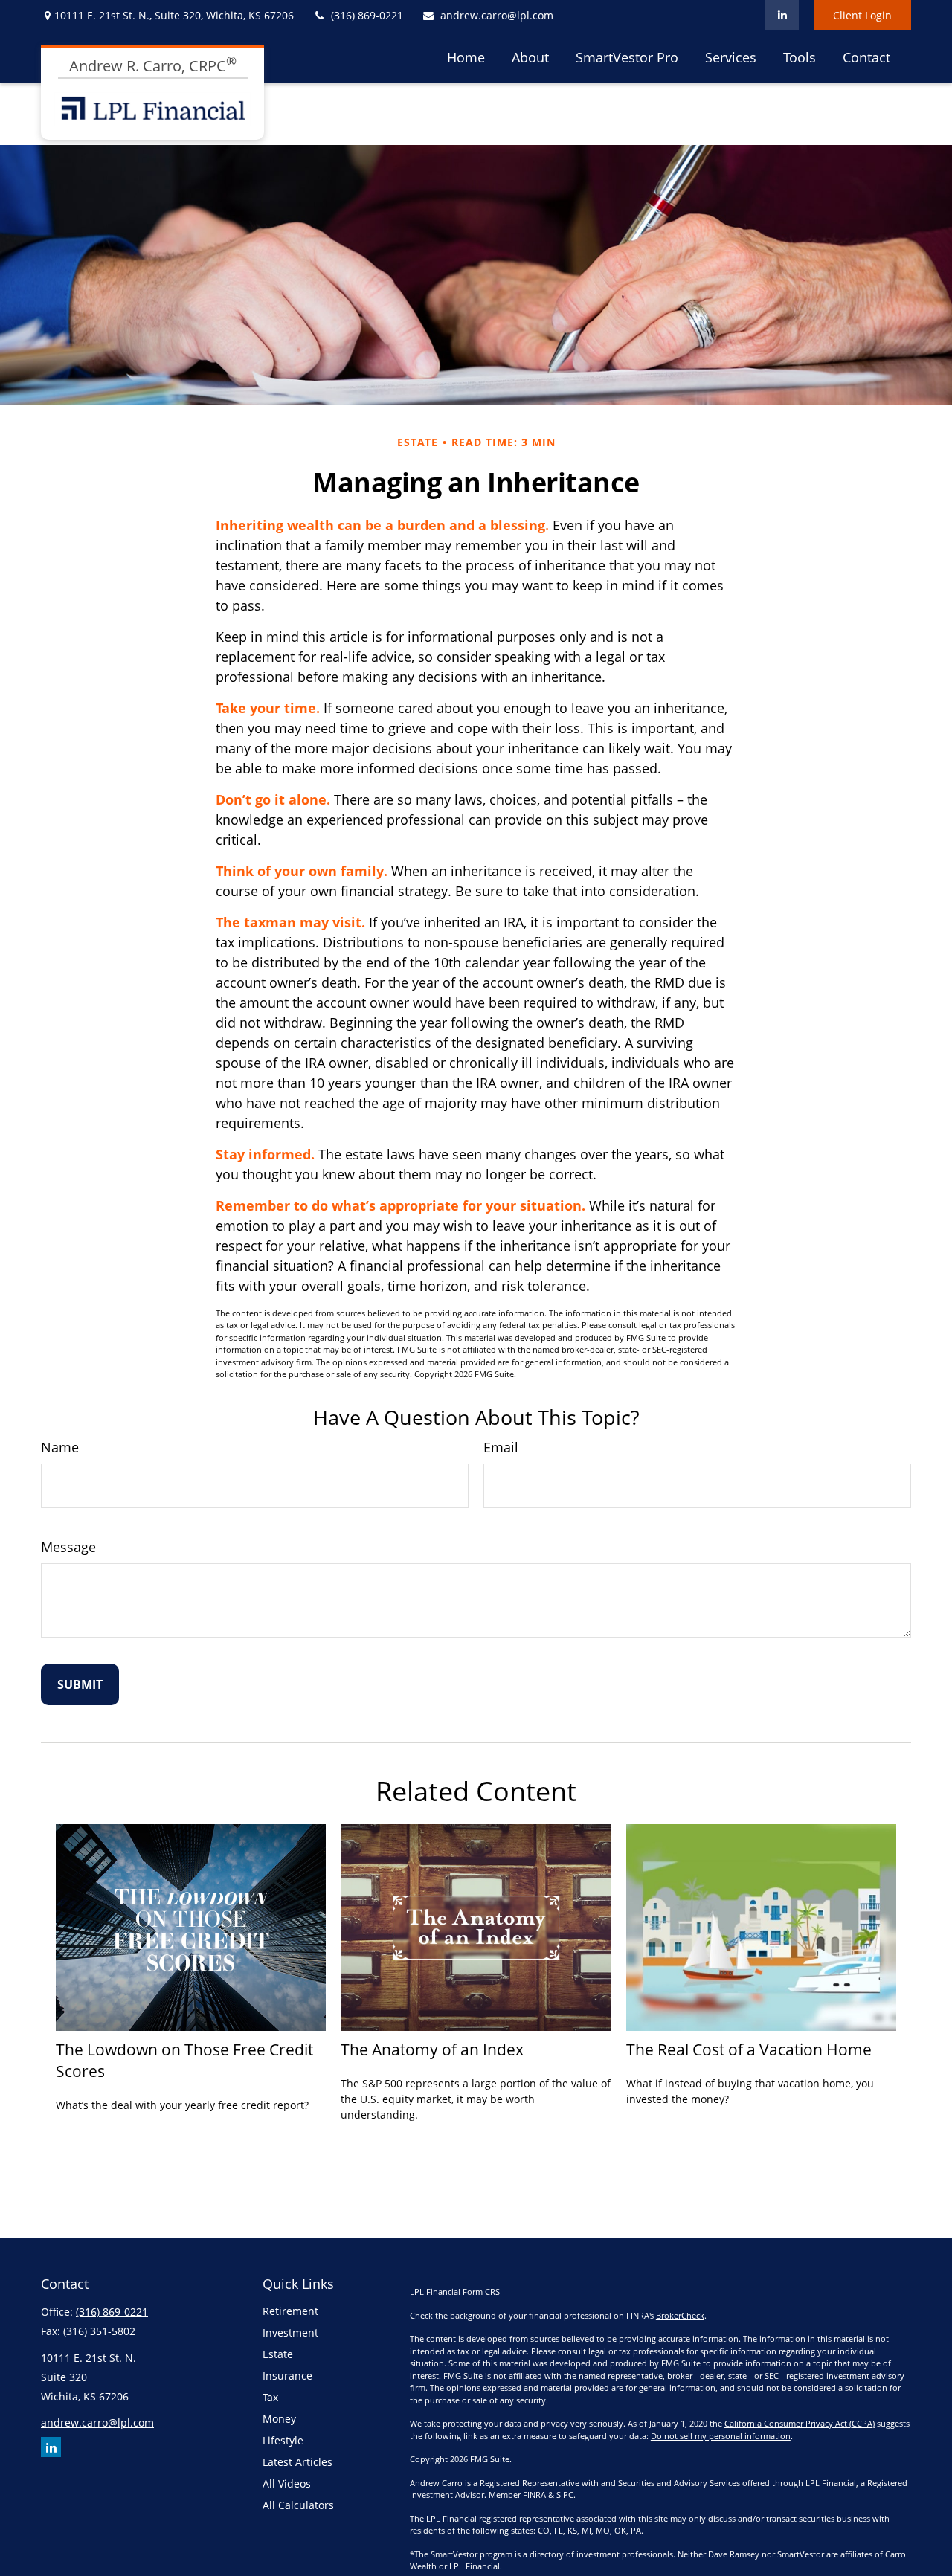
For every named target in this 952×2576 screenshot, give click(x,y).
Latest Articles (297, 2462)
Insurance (287, 2376)
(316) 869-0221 (367, 15)
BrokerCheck (680, 2315)
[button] (466, 57)
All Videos (287, 2483)
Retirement (290, 2311)
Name (60, 1447)
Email (501, 1447)
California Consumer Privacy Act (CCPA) (800, 2423)
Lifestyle (283, 2440)
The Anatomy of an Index (432, 2049)
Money (279, 2419)
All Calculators (298, 2505)
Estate (278, 2354)
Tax (270, 2397)
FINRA (534, 2495)
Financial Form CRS (463, 2292)
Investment (290, 2332)
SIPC (565, 2495)
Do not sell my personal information (721, 2436)
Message (68, 1547)
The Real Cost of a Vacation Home (749, 2049)
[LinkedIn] (782, 15)
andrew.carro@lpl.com (497, 15)
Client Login (862, 15)
